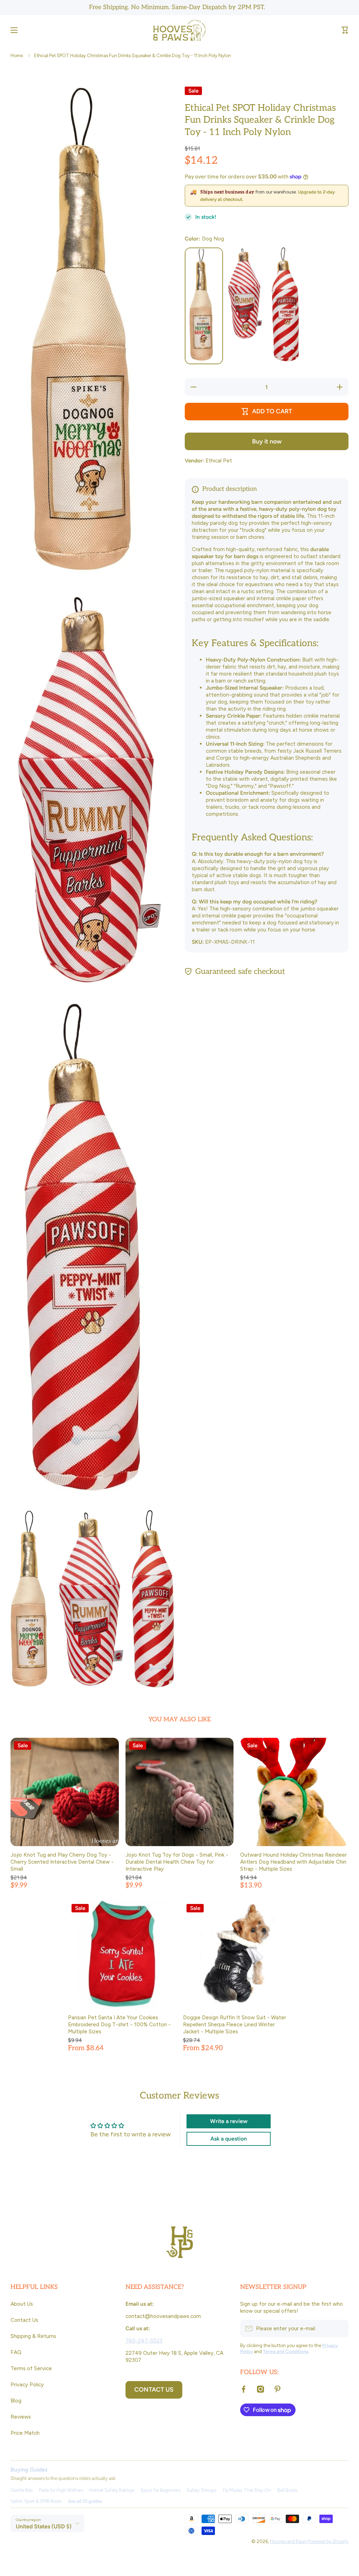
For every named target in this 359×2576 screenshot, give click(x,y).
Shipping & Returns (33, 2336)
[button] (345, 30)
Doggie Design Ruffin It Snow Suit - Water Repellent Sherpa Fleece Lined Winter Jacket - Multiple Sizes (235, 2024)
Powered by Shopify (328, 2541)
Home (17, 55)
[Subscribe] (340, 2328)
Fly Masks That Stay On (247, 2490)
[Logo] (179, 30)
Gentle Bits (22, 2490)
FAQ (16, 2352)
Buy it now (267, 441)
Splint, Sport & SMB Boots (36, 2501)
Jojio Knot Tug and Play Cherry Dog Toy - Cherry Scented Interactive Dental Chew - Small (62, 1862)
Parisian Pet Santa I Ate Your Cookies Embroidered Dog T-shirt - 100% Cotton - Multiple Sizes (119, 2024)
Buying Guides (29, 2470)
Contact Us (24, 2320)
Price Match (25, 2433)
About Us (22, 2304)
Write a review (229, 2121)
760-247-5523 (144, 2341)
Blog (16, 2401)
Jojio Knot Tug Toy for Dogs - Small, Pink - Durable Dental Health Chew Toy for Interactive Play (177, 1862)
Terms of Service (31, 2368)
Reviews (21, 2417)
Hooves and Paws (288, 2541)
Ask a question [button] (229, 2139)
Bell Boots (287, 2490)
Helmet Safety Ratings (112, 2490)
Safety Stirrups (201, 2490)
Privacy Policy (27, 2384)
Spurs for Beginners (161, 2490)
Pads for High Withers (61, 2490)
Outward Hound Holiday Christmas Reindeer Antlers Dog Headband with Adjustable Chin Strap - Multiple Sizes (293, 1862)
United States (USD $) (44, 2526)
